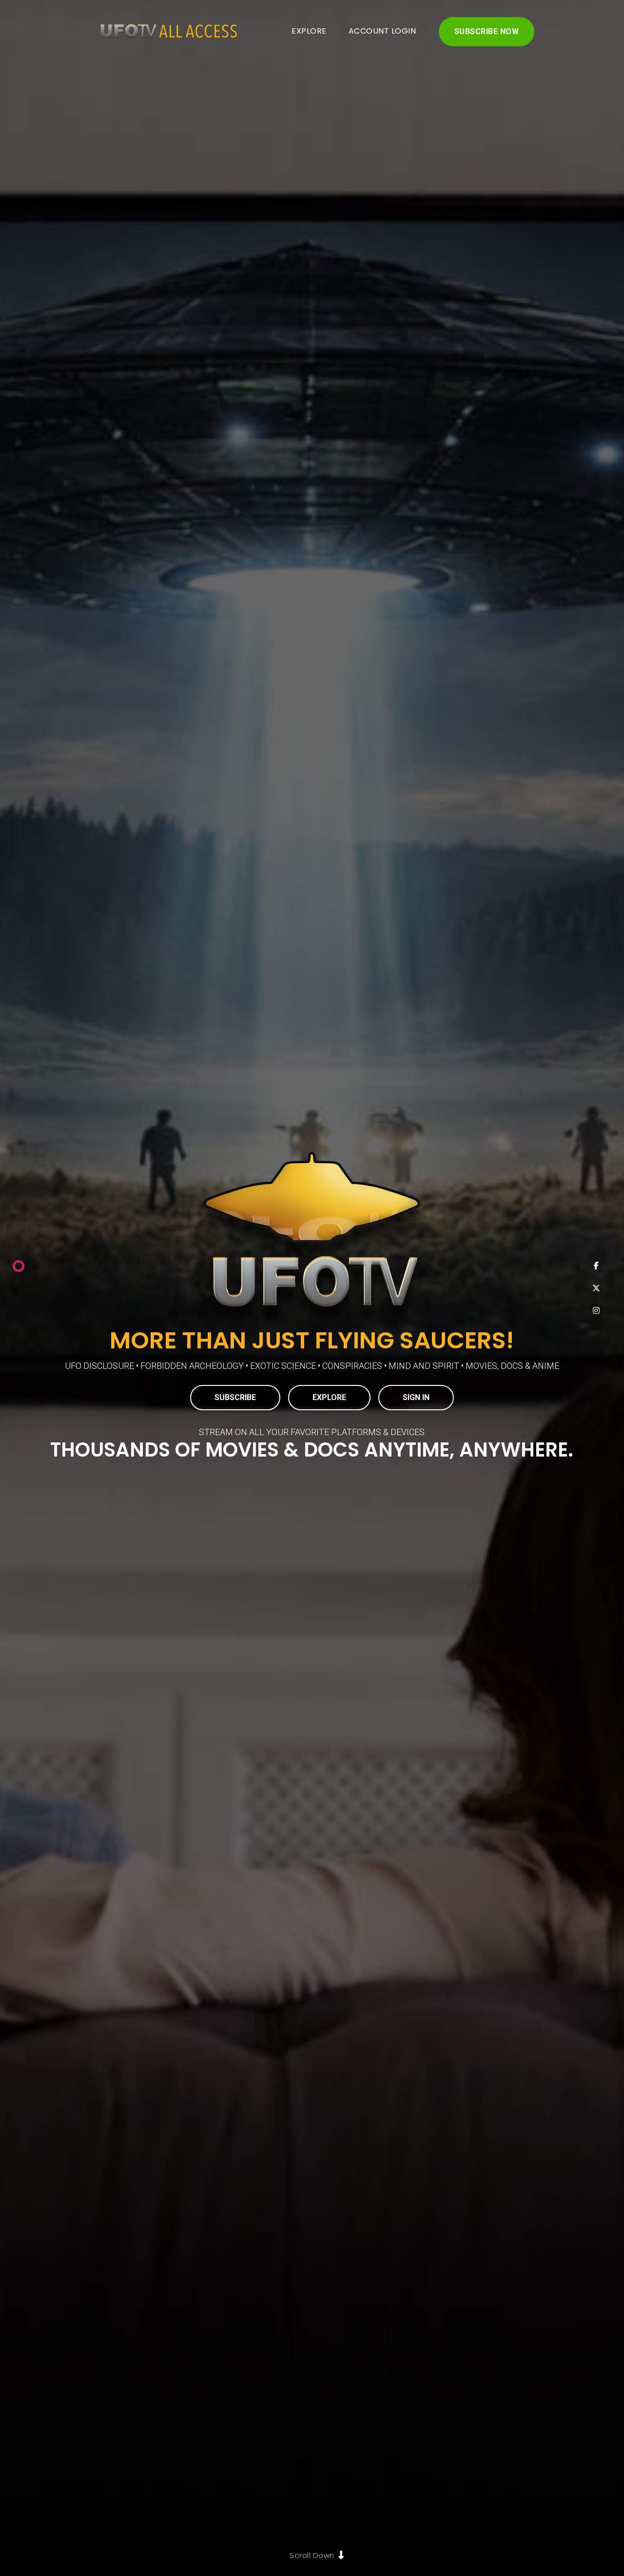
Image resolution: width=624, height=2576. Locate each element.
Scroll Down (312, 2555)
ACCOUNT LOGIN (382, 31)
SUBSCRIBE (235, 1397)
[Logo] (165, 32)
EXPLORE (309, 31)
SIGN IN (416, 1397)
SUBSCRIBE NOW (487, 31)
